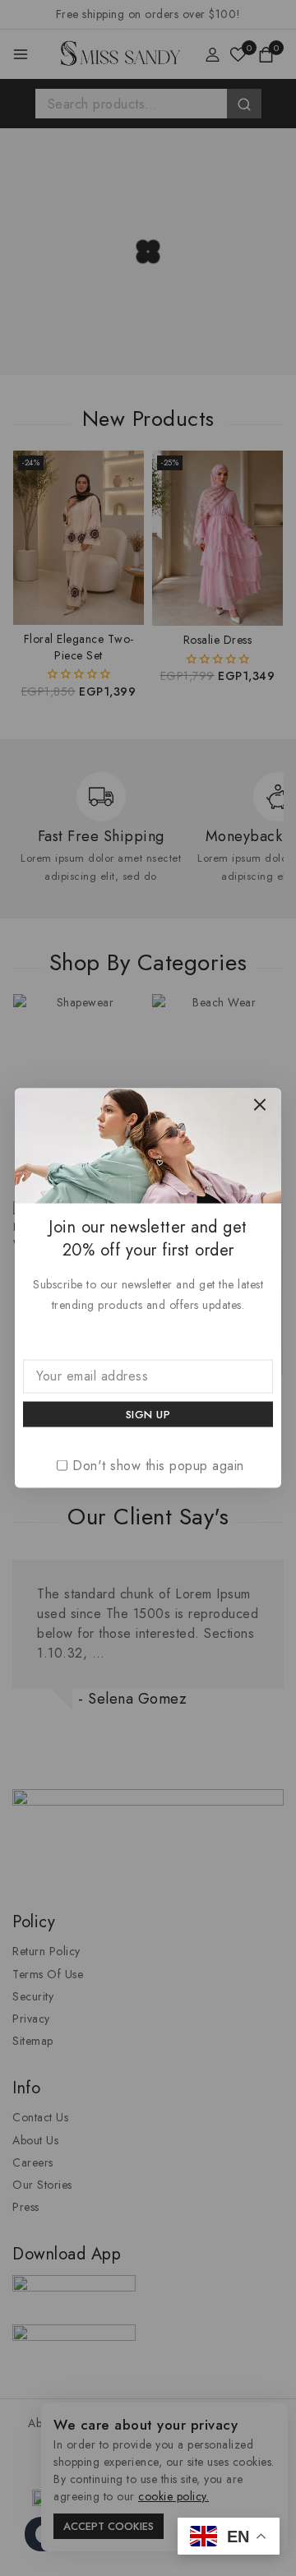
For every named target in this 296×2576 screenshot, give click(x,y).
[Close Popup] (260, 1105)
